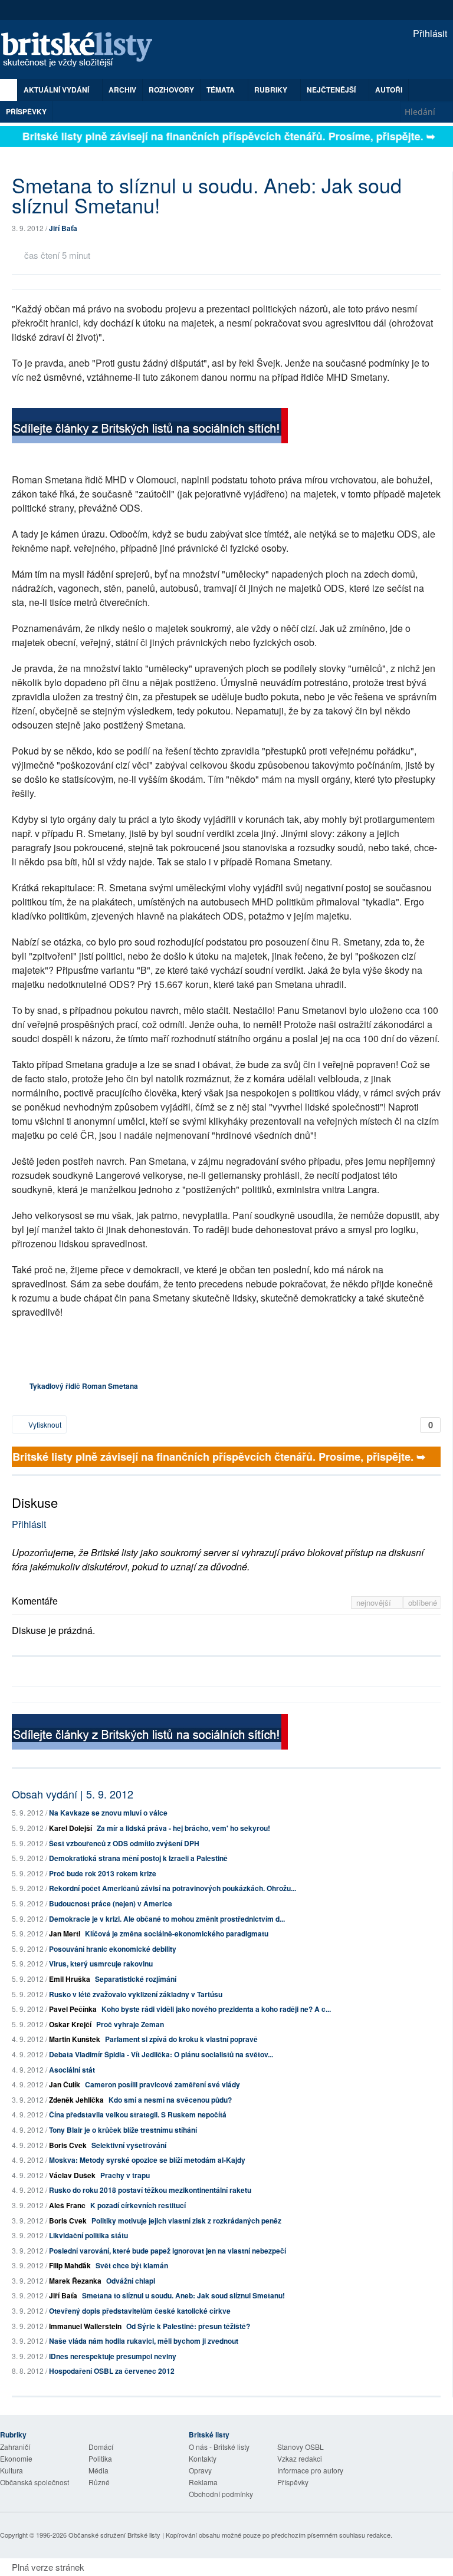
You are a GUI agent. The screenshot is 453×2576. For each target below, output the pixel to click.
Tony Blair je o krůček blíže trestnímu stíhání (123, 2130)
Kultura (12, 2470)
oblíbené (423, 1602)
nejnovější (375, 1602)
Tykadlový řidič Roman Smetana (84, 1386)
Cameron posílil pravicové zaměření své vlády (163, 2084)
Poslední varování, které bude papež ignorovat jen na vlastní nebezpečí (168, 2251)
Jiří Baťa (63, 228)
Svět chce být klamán (132, 2265)
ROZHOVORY (171, 90)
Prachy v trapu (125, 2175)
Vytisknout (44, 1424)
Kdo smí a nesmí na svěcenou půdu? (170, 2100)
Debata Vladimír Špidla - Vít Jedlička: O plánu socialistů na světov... (161, 2054)
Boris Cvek (68, 2145)
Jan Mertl (65, 1933)
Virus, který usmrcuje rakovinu (101, 1964)
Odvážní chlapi (131, 2281)
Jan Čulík (65, 2084)
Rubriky (272, 90)
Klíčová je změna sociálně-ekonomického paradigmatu (177, 1933)
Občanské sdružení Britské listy (114, 2535)
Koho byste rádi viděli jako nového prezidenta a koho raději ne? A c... (216, 2009)
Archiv (122, 90)
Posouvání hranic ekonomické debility (113, 1949)
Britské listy (83, 50)
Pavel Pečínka (73, 2009)
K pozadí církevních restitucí (138, 2205)
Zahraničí (15, 2447)
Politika (100, 2458)
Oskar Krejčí (70, 2024)
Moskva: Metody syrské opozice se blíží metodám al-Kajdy (147, 2160)
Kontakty (203, 2458)
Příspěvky (26, 111)
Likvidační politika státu (88, 2235)
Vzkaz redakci (300, 2458)
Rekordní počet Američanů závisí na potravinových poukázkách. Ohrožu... (173, 1888)
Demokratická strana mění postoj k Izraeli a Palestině (138, 1858)
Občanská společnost (35, 2482)
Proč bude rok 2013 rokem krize (103, 1873)
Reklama (203, 2482)
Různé (99, 2482)
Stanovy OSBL (301, 2447)
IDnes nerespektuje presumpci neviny (113, 2356)
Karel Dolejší (70, 1828)
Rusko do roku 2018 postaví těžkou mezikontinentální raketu (150, 2190)
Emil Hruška (70, 1979)
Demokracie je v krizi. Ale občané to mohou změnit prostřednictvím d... (167, 1919)
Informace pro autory (310, 2470)
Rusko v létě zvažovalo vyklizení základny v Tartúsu (136, 1994)
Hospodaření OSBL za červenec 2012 (112, 2371)
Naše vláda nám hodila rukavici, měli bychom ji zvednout (144, 2341)
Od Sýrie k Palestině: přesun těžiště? (188, 2326)
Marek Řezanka (75, 2281)
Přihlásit (429, 33)
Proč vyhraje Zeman (130, 2024)
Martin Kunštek (75, 2039)
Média (99, 2470)
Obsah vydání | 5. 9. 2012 (73, 1794)
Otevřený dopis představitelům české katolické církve (140, 2311)
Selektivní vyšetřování (129, 2145)
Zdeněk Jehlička (76, 2100)
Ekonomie (16, 2458)
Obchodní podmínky (221, 2494)
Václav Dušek (72, 2175)
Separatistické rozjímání (136, 1979)
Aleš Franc (67, 2205)
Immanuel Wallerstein (85, 2326)
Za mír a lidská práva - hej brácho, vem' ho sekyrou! (183, 1828)
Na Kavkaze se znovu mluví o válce (108, 1813)
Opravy (200, 2470)
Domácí (101, 2447)
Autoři (389, 90)
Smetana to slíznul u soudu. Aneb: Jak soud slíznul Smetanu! (183, 2295)
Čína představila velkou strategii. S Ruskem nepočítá (138, 2114)
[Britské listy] (150, 427)
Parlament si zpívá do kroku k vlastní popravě (181, 2039)
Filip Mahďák (70, 2265)
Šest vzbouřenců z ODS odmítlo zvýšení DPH (124, 1843)
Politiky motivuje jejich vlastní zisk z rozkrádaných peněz (186, 2221)
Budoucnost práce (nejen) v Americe (111, 1903)
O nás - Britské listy (219, 2447)
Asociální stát (72, 2070)
